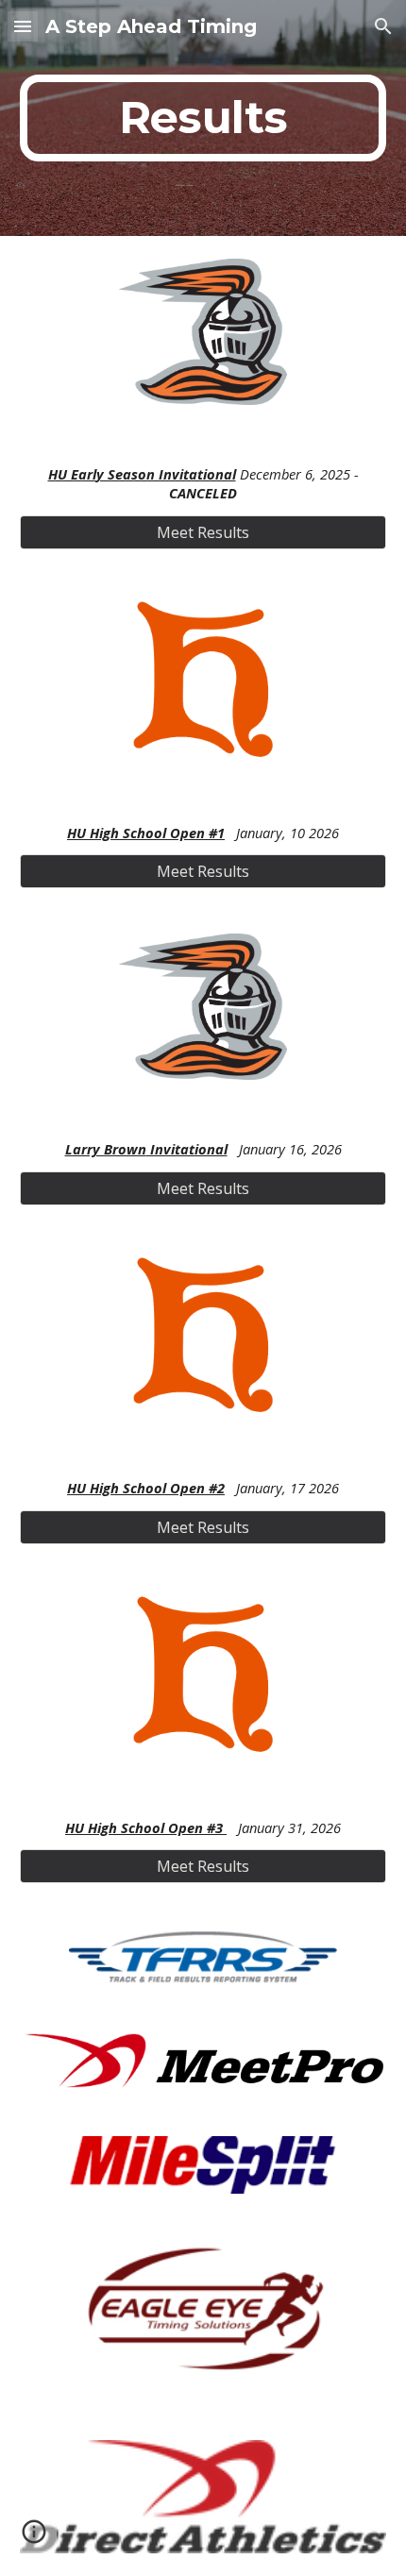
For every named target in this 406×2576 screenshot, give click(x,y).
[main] (203, 118)
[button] (23, 26)
